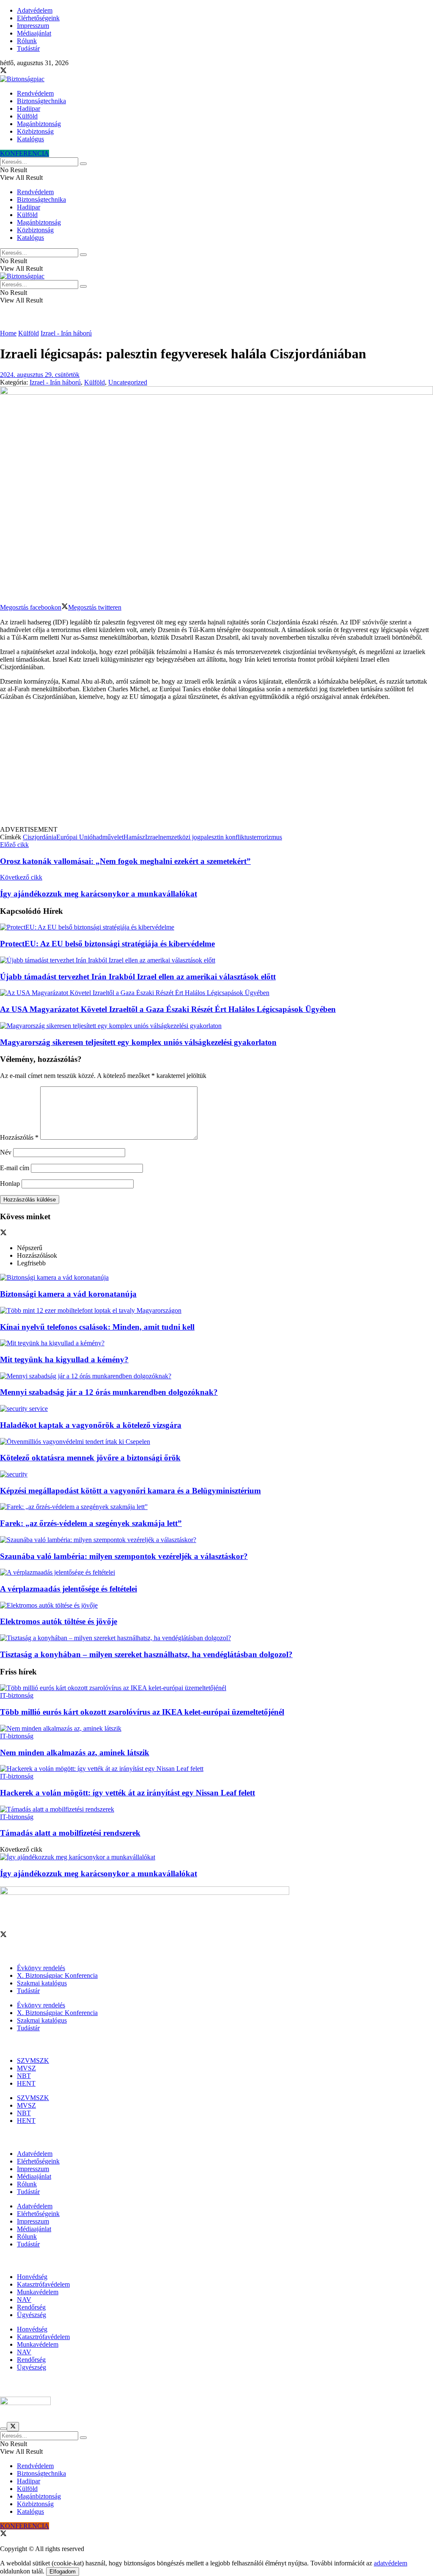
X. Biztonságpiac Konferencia (57, 1975)
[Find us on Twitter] (3, 71)
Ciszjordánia (40, 837)
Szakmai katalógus (42, 1983)
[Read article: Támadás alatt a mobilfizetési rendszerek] (216, 1809)
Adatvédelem (35, 10)
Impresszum (33, 26)
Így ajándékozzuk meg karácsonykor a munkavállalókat (99, 1874)
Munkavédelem (38, 2292)
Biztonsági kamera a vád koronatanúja (68, 1294)
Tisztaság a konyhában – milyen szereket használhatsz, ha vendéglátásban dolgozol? (146, 1654)
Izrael (152, 837)
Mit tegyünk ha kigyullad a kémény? (64, 1359)
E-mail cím (15, 1168)
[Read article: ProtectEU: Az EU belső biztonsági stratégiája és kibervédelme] (216, 927)
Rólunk (27, 41)
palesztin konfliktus (226, 837)
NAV (24, 2300)
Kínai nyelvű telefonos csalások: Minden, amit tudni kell (97, 1327)
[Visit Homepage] (22, 79)
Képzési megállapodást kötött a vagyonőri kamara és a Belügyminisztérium (130, 1491)
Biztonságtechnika (41, 101)
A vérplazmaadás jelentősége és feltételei (69, 1589)
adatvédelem (391, 2563)
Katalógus (30, 139)
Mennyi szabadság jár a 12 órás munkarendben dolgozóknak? (109, 1392)
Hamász (134, 837)
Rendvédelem (35, 93)
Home (8, 333)
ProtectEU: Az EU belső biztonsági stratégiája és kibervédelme (107, 944)
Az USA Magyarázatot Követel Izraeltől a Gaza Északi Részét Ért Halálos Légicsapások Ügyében (168, 1009)
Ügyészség (32, 2315)
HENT (26, 2083)
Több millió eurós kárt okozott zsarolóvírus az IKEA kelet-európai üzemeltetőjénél (142, 1712)
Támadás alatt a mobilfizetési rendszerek (70, 1833)
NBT (24, 2076)
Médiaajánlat (34, 33)
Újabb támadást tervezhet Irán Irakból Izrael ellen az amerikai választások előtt (138, 977)
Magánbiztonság (39, 124)
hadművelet (108, 837)
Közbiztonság (35, 131)
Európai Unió (74, 837)
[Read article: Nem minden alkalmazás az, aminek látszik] (216, 1729)
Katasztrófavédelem (43, 2284)
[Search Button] (83, 164)
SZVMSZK (33, 2061)
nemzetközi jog (180, 837)
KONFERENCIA (25, 153)
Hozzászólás (19, 1137)
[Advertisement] (216, 767)
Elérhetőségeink (38, 18)
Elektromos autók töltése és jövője (59, 1621)
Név (6, 1152)
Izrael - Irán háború (66, 333)
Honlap (10, 1184)
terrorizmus (267, 837)
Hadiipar (29, 109)
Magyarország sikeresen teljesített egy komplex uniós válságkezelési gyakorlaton (138, 1042)
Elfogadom (63, 2572)
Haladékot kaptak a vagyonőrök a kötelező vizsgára (91, 1425)
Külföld (27, 116)
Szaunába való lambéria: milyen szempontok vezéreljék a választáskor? (124, 1556)
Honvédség (32, 2277)
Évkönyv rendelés (41, 1968)
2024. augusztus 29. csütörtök (40, 375)
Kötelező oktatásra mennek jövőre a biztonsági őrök (90, 1458)
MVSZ (26, 2068)
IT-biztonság (17, 1695)
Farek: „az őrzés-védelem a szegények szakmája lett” (91, 1523)
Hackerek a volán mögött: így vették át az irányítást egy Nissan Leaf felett (127, 1793)
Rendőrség (31, 2307)
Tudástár (28, 48)
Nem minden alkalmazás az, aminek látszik (75, 1753)
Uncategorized (128, 382)
